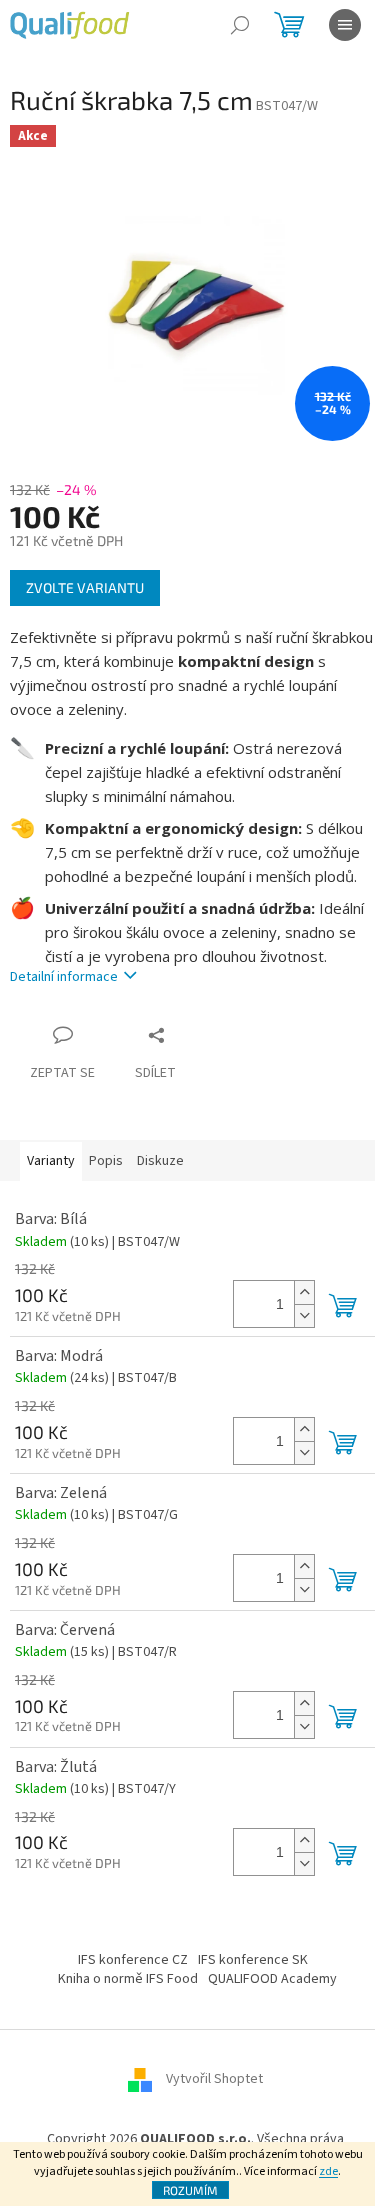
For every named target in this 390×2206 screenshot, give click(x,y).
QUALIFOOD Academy (272, 1979)
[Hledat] (240, 25)
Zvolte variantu (85, 587)
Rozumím (190, 2190)
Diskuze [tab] (160, 1161)
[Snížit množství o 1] (304, 1315)
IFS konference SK (253, 1960)
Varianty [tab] (51, 1161)
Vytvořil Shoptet (214, 2079)
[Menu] (345, 25)
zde (328, 2171)
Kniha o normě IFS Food (128, 1979)
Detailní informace (64, 977)
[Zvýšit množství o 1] (304, 1292)
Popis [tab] (106, 1161)
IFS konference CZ (133, 1960)
